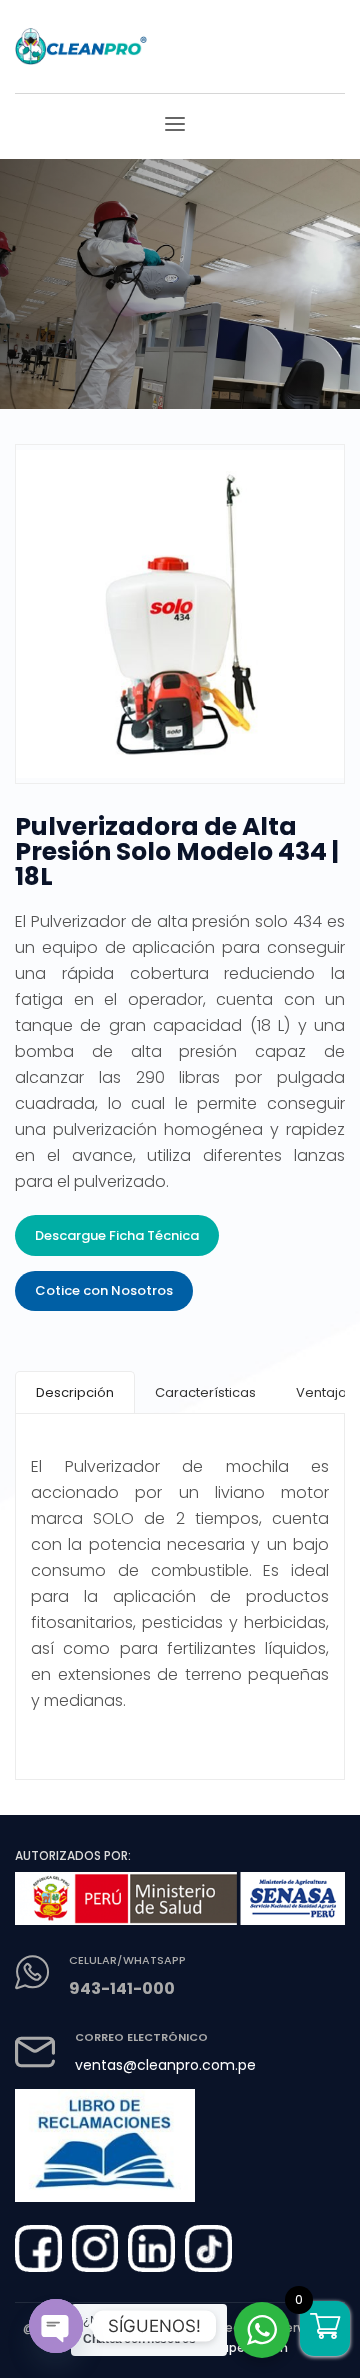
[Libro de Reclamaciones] (105, 2138)
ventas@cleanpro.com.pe (165, 2065)
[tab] (75, 1392)
